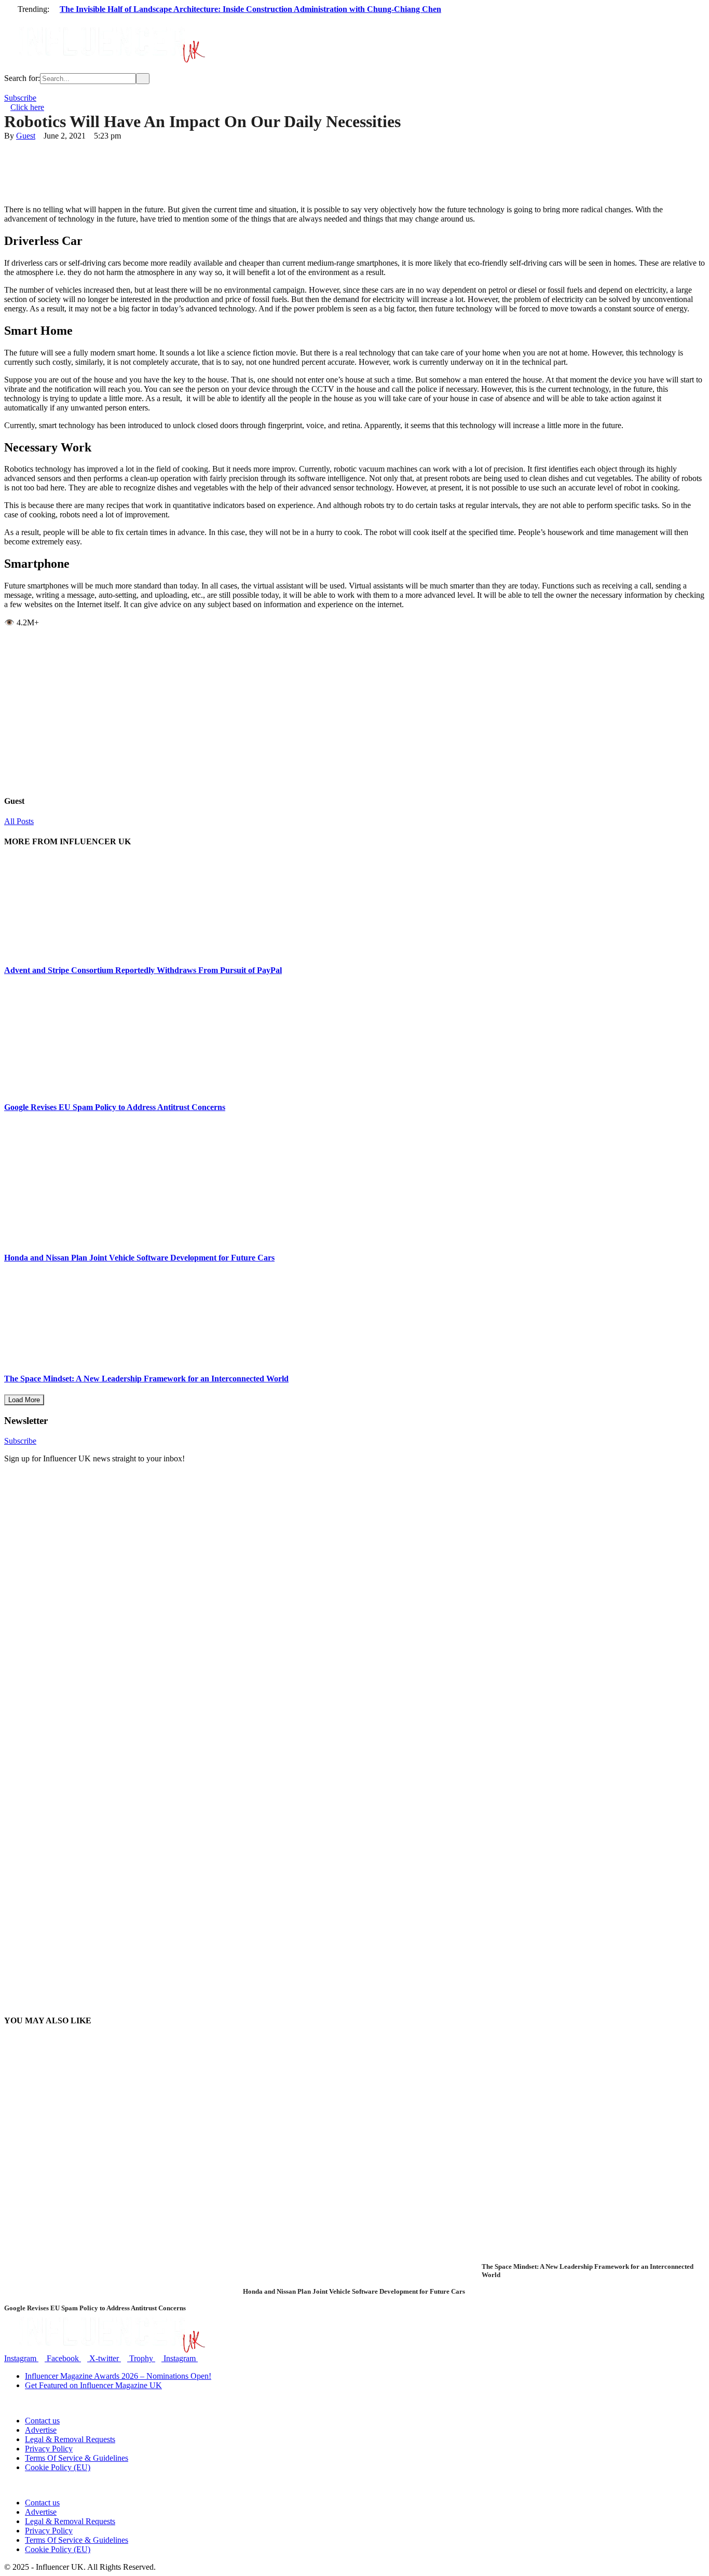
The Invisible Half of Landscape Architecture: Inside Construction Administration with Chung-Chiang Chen (250, 9)
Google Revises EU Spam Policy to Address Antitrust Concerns (115, 1107)
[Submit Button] (143, 79)
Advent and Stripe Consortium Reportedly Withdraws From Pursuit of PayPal (143, 970)
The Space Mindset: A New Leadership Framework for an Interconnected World (146, 1379)
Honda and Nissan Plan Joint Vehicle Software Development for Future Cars (139, 1258)
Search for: (22, 78)
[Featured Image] (203, 2299)
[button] (354, 18)
